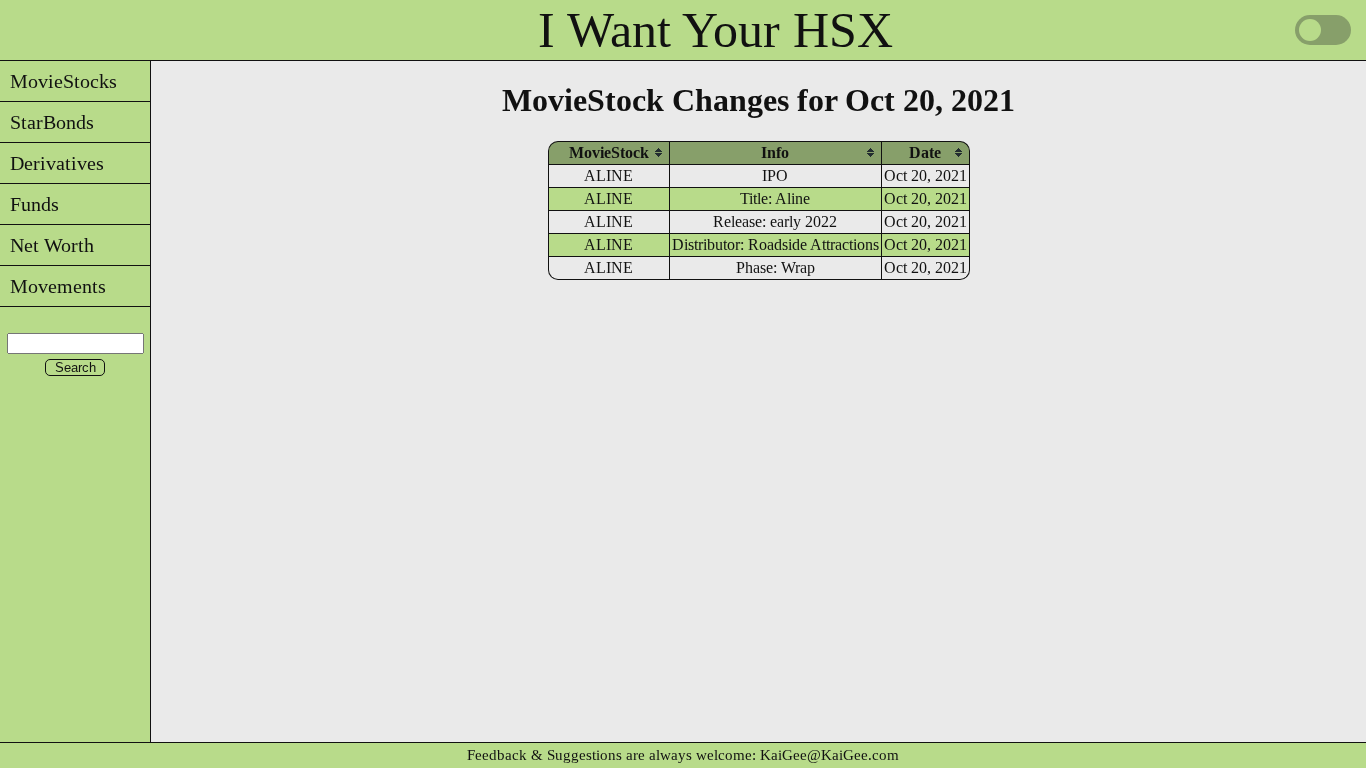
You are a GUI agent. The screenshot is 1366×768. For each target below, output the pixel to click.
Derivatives (52, 163)
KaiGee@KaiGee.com (829, 755)
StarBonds (47, 122)
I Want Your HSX (715, 30)
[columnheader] (609, 152)
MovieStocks (58, 81)
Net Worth (47, 245)
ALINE (608, 175)
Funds (29, 204)
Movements (53, 286)
